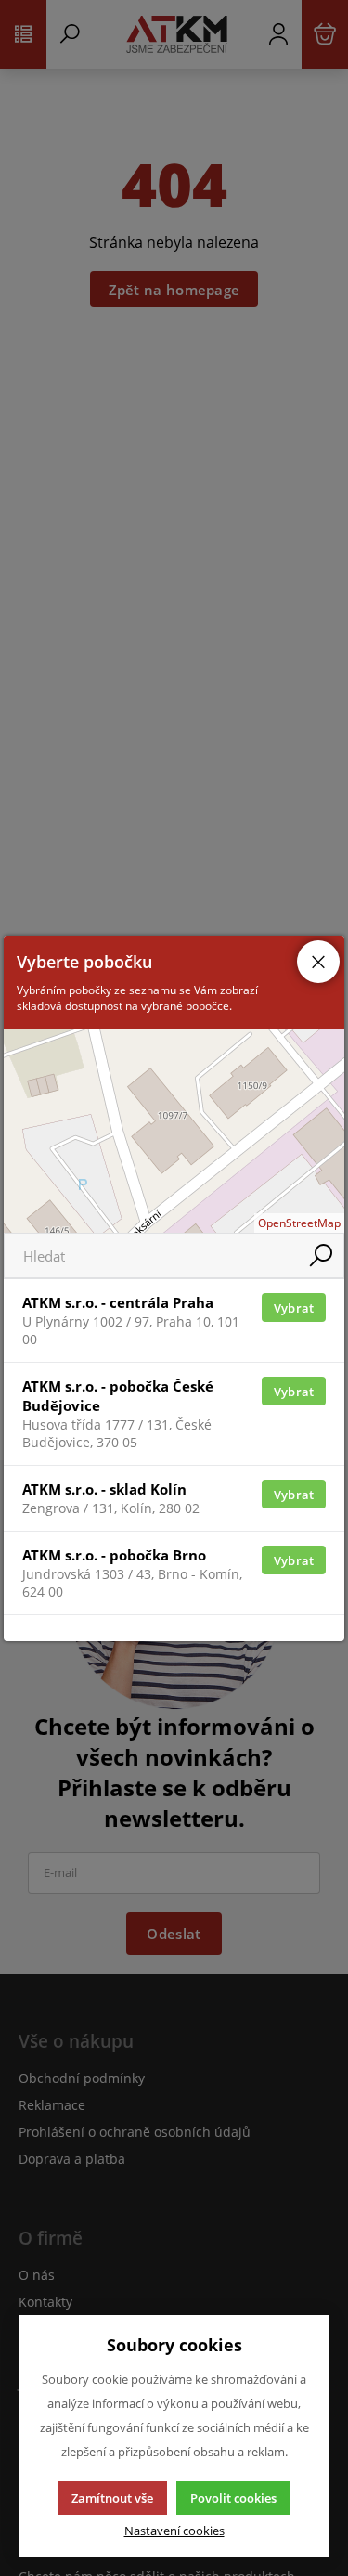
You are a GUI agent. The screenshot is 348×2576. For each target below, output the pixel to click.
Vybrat (294, 1308)
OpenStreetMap (299, 1223)
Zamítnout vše (112, 2498)
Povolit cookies (233, 2498)
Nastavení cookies (174, 2531)
